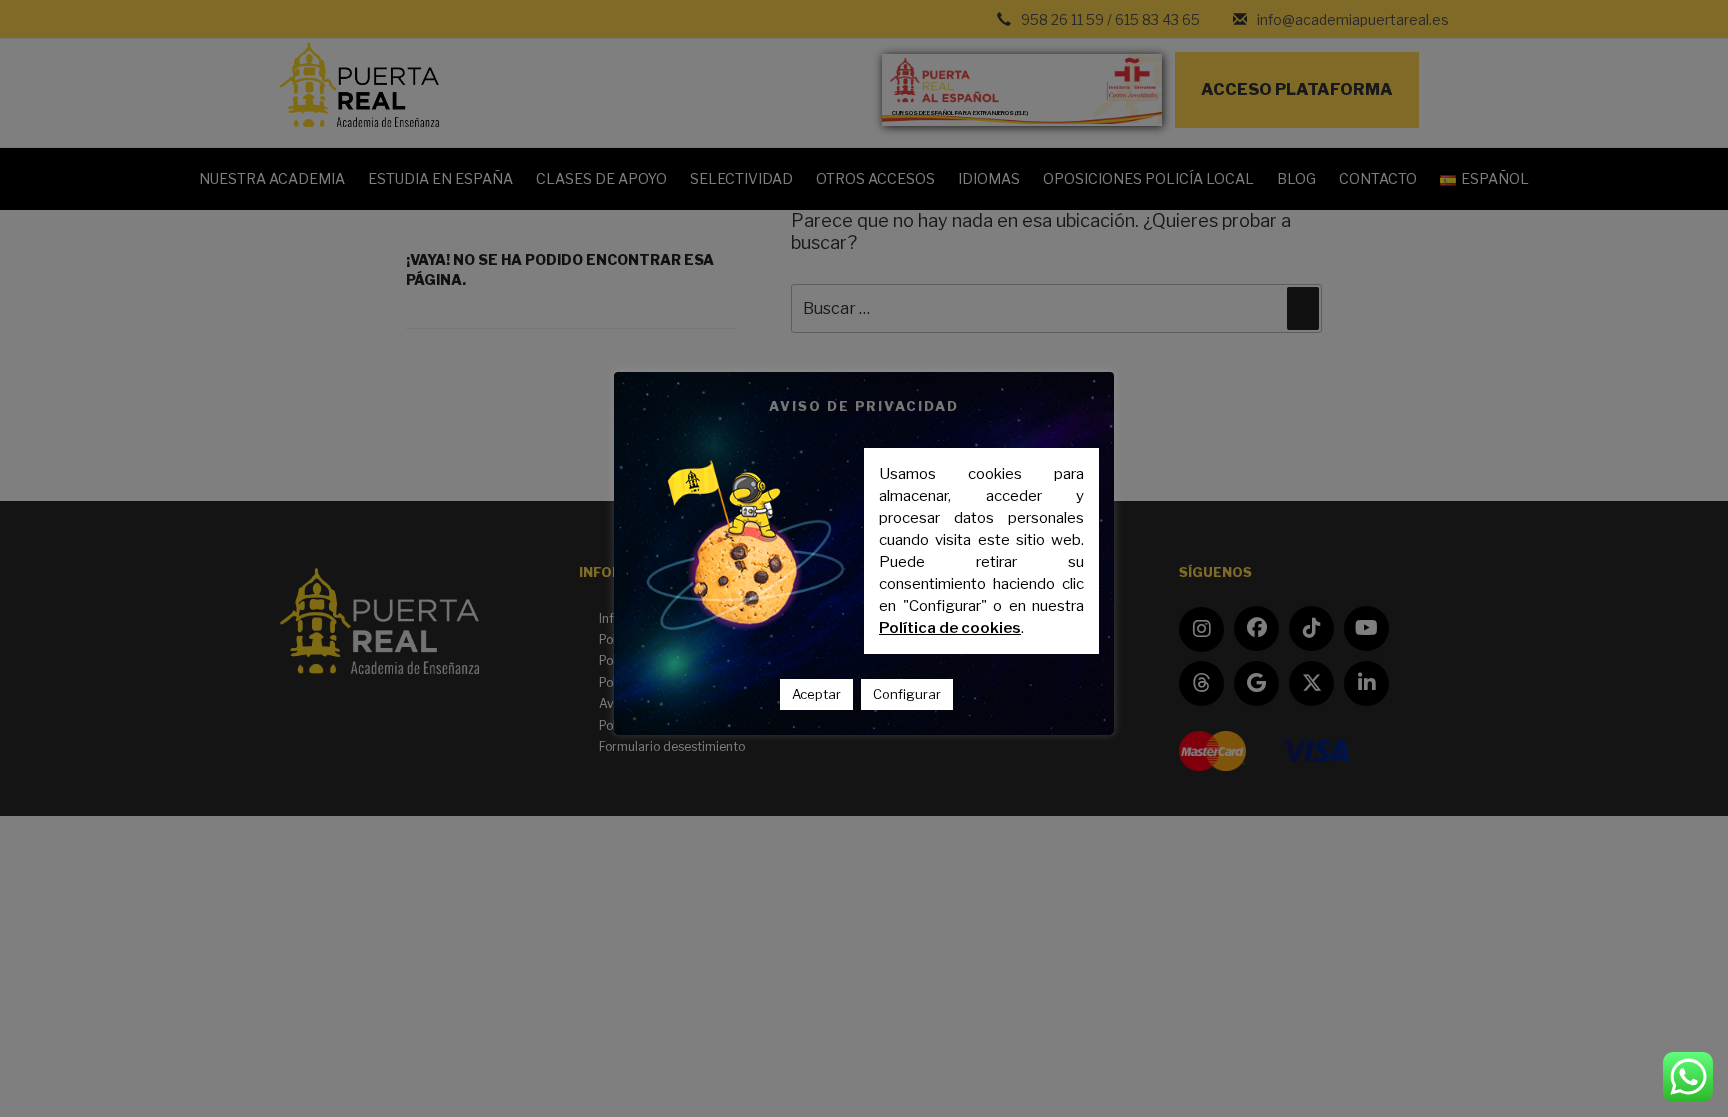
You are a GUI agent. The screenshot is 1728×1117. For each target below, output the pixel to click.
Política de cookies (950, 628)
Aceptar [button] (816, 694)
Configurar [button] (907, 694)
